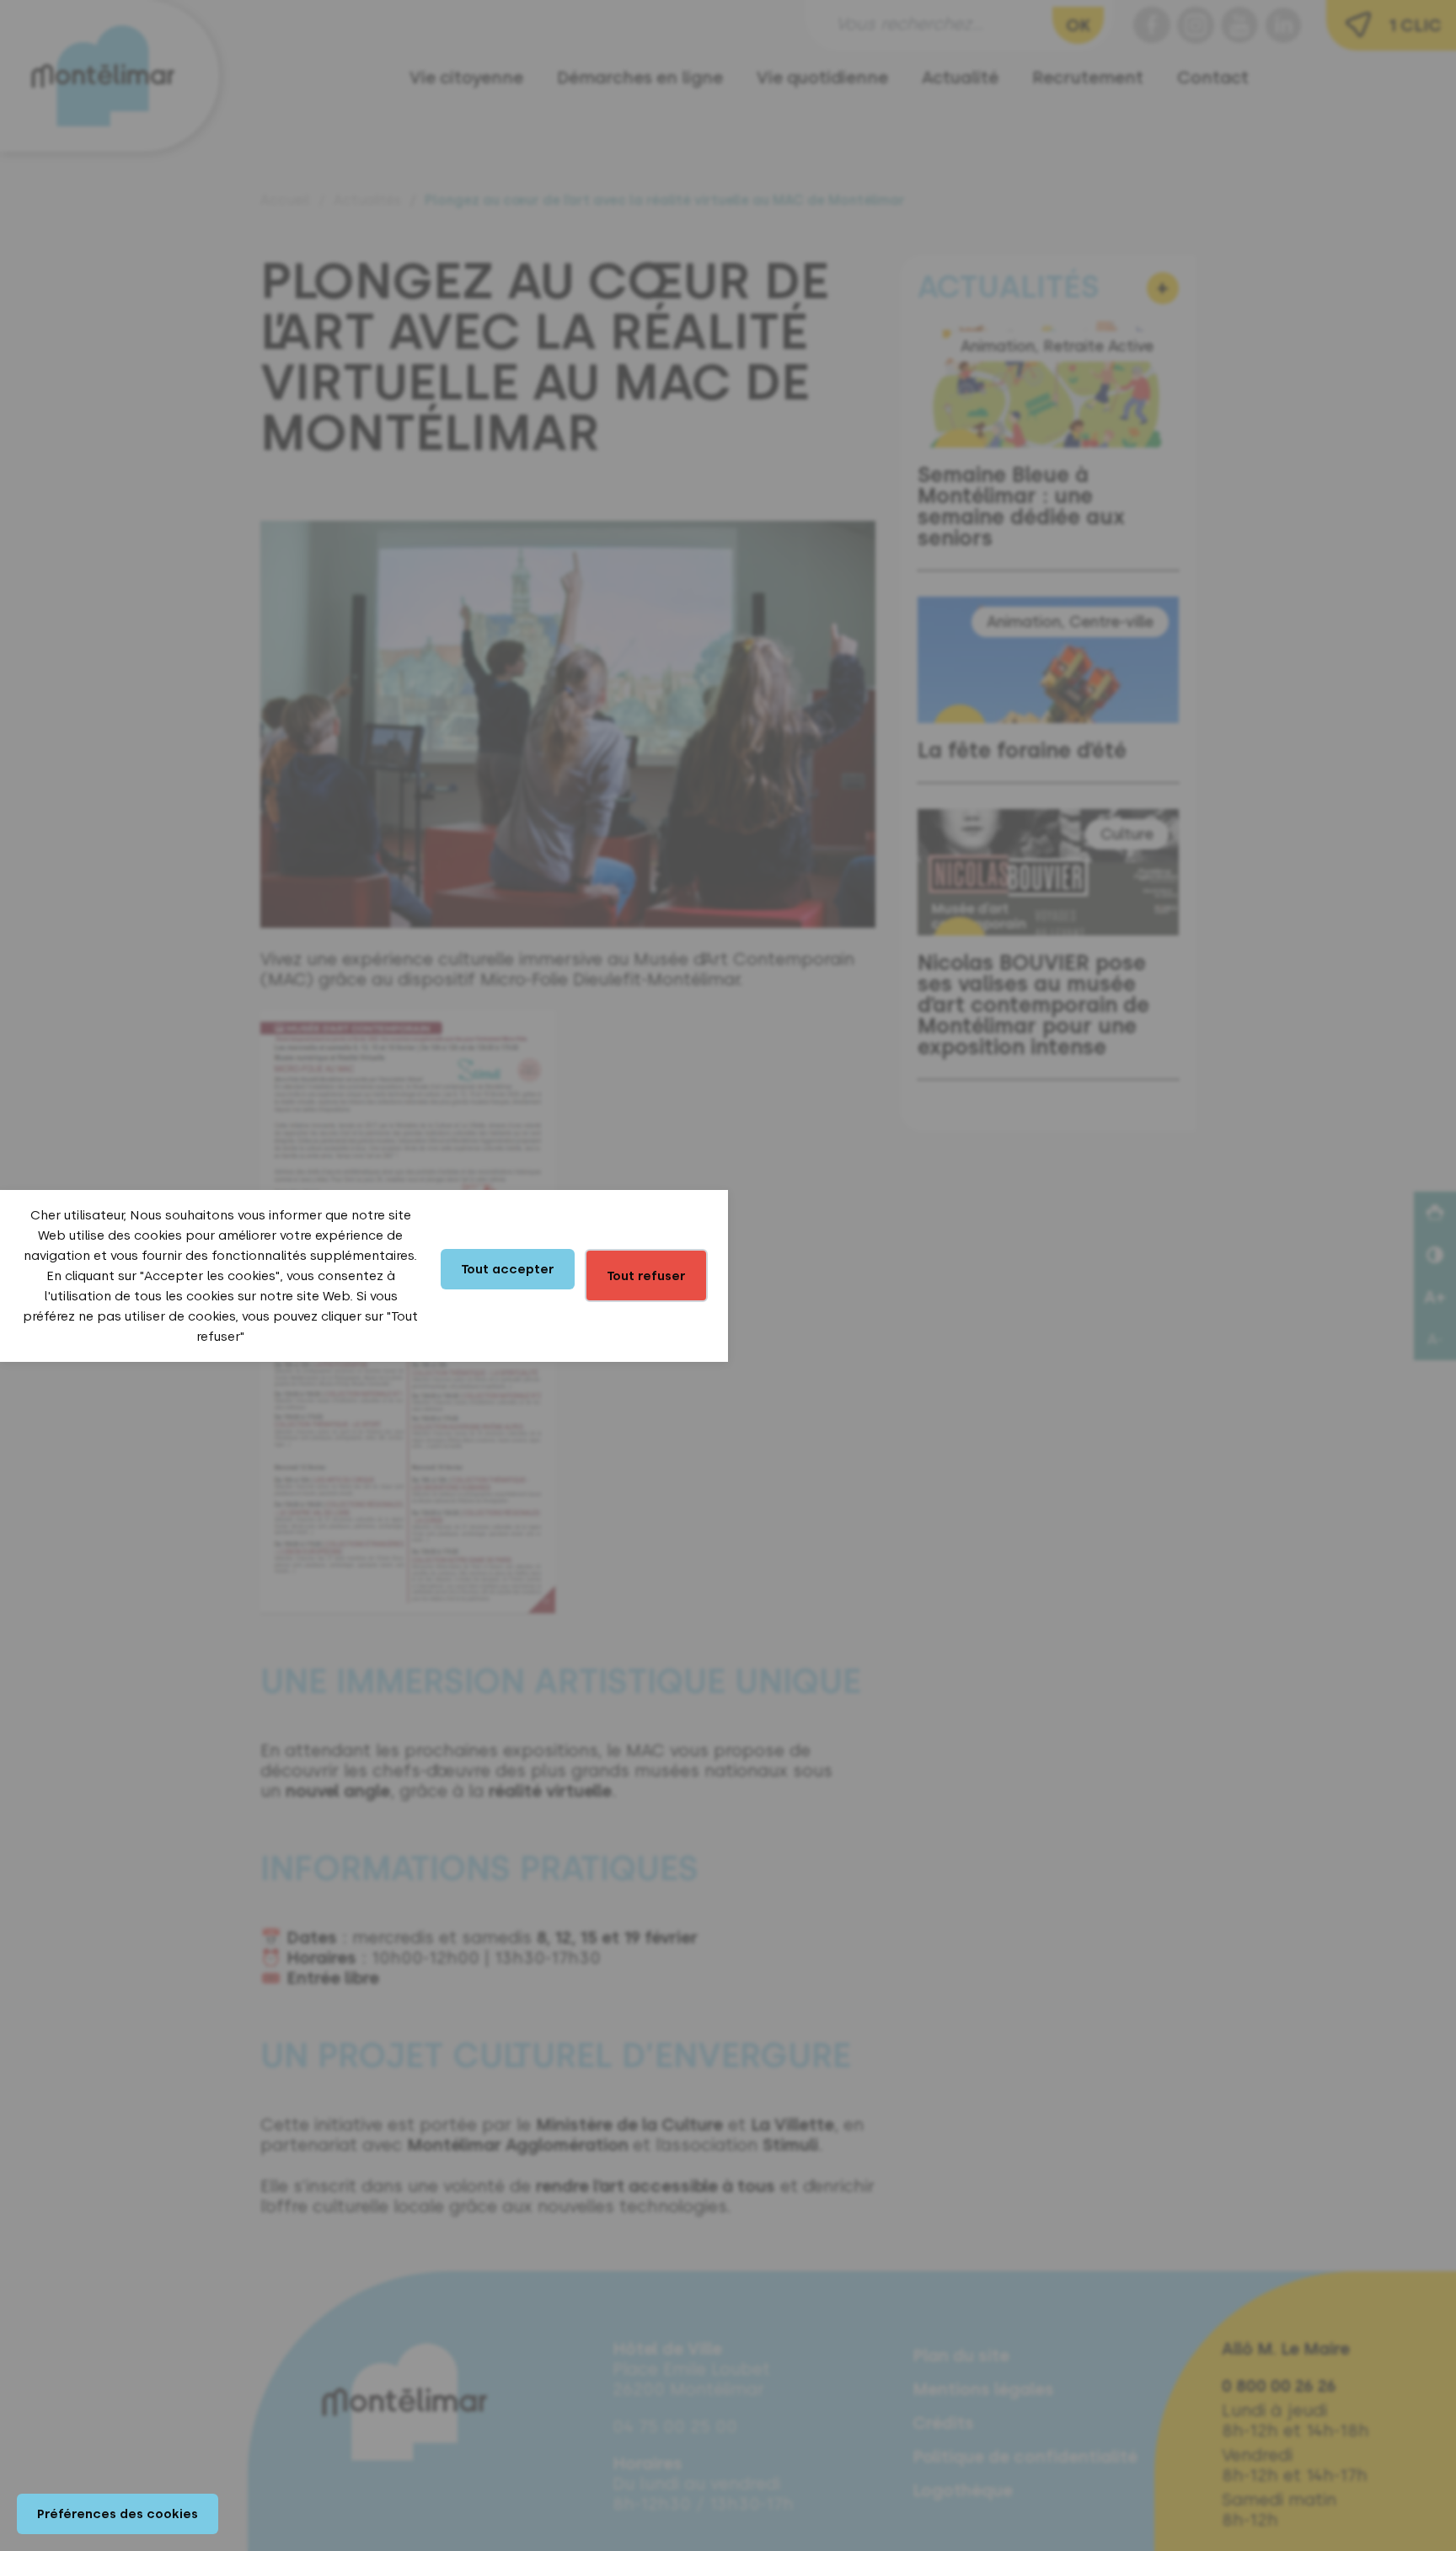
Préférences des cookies (118, 2514)
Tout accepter (508, 1269)
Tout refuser (646, 1276)
